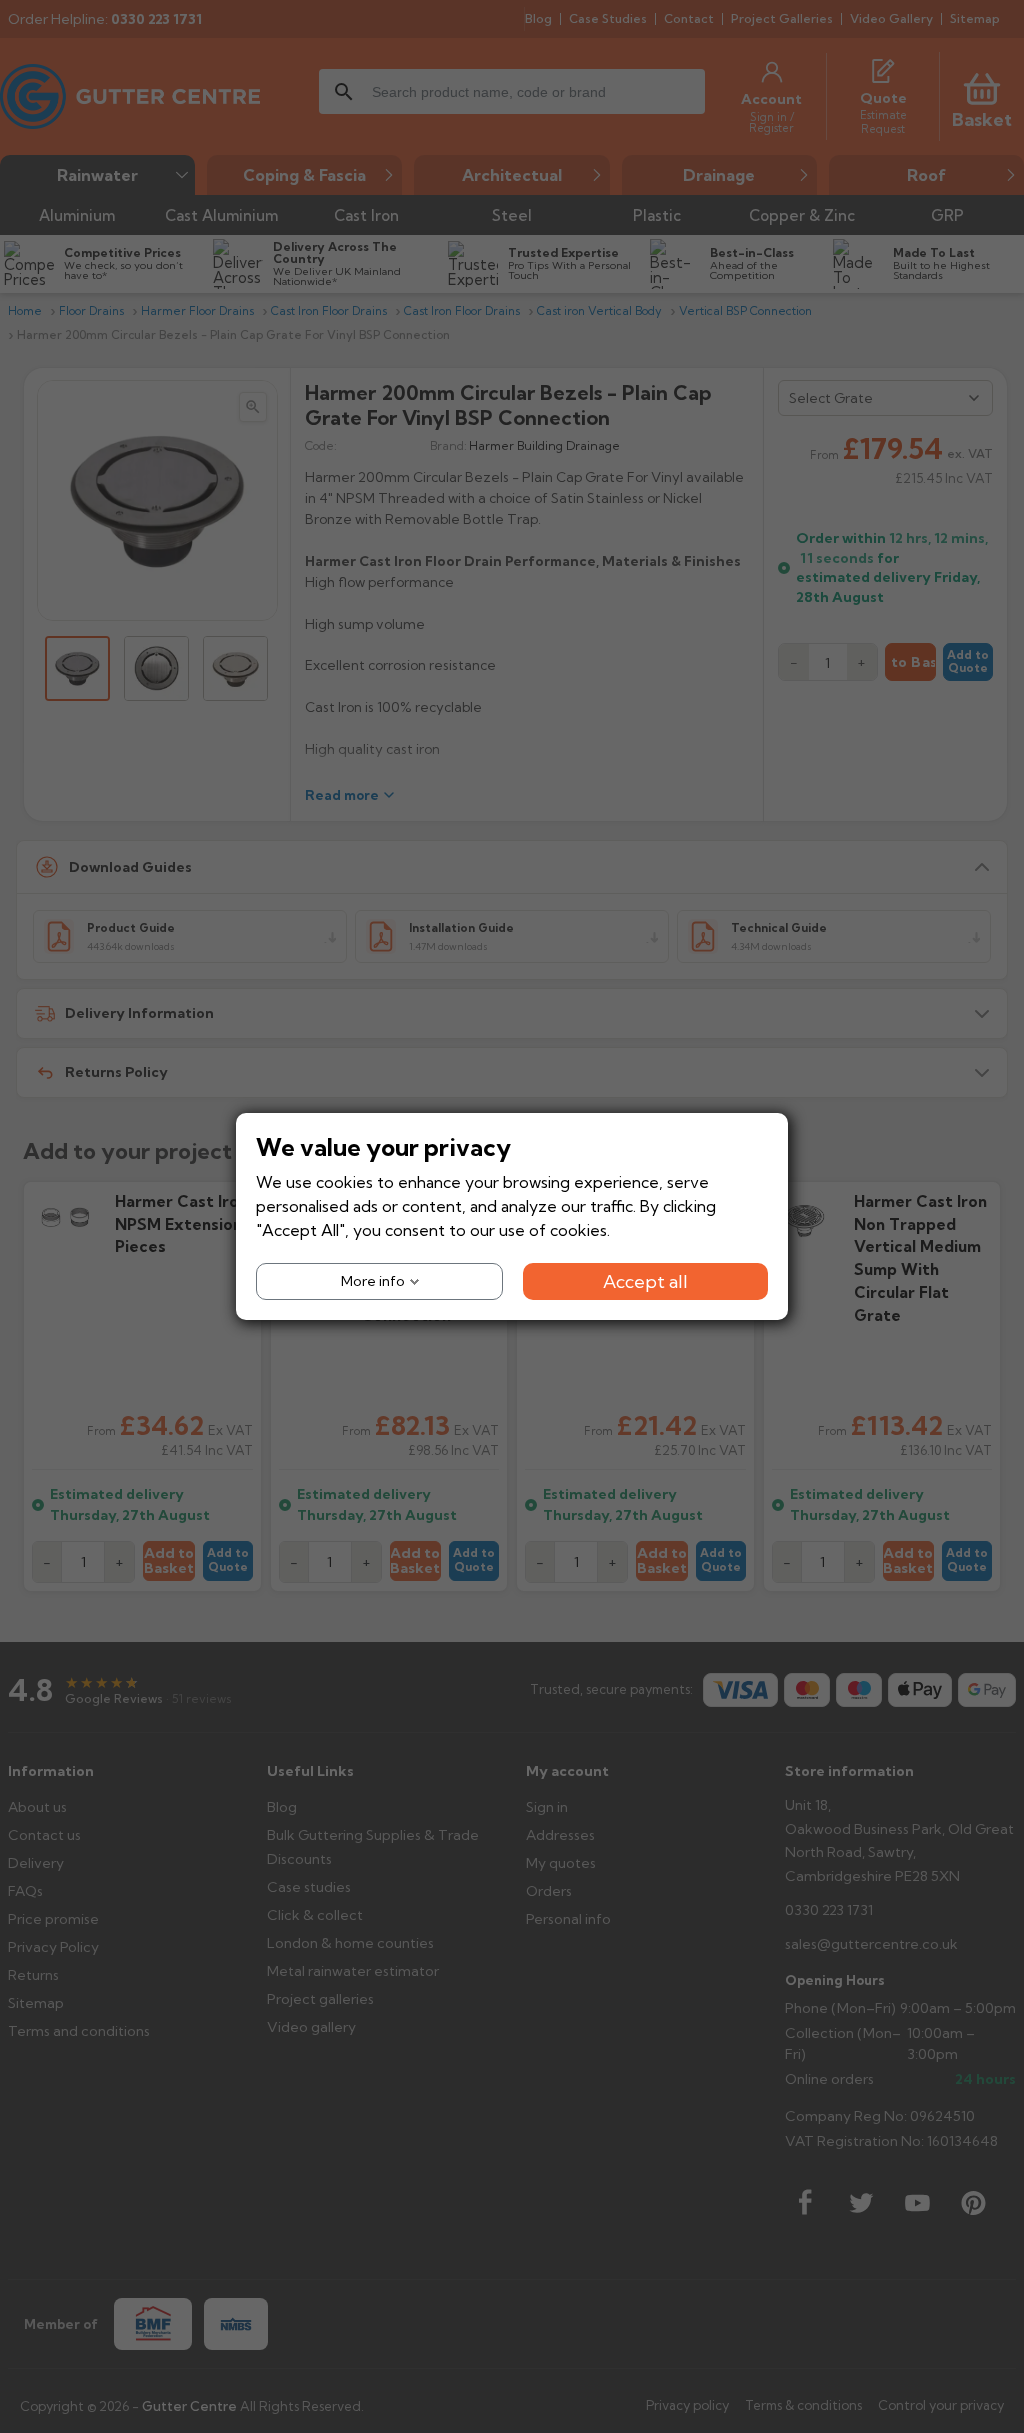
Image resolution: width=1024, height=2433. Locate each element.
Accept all (645, 1281)
